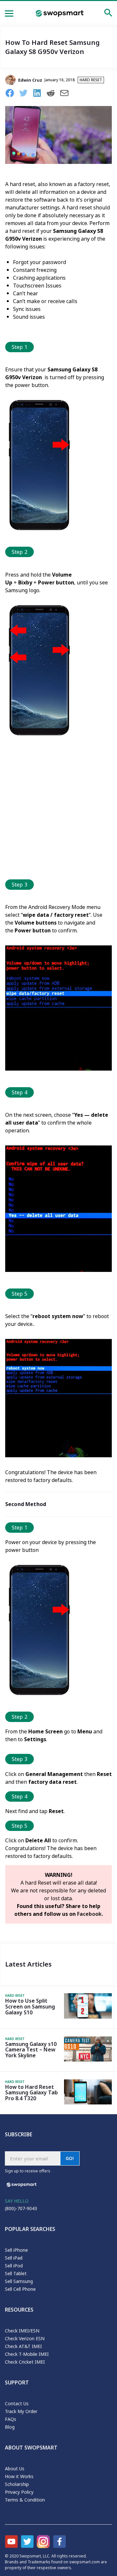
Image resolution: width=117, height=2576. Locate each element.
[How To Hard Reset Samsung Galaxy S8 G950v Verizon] (58, 162)
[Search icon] (108, 14)
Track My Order (21, 2411)
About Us (15, 2469)
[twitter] (26, 94)
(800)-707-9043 (21, 2208)
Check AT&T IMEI (23, 2346)
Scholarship (17, 2484)
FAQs (11, 2419)
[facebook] (12, 94)
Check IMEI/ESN (22, 2331)
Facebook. (90, 1914)
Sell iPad (14, 2258)
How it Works (19, 2476)
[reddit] (53, 94)
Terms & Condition (25, 2500)
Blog (10, 2427)
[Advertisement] (58, 810)
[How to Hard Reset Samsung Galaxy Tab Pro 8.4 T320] (88, 2102)
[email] (67, 94)
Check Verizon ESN (25, 2338)
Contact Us (17, 2403)
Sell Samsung (19, 2281)
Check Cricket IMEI (25, 2362)
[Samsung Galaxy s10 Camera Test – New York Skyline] (88, 2060)
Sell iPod (14, 2266)
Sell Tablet (16, 2273)
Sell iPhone (16, 2250)
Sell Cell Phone (20, 2289)
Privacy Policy (19, 2492)
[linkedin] (39, 94)
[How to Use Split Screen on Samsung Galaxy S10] (88, 2017)
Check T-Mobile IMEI (27, 2354)
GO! (70, 2158)
